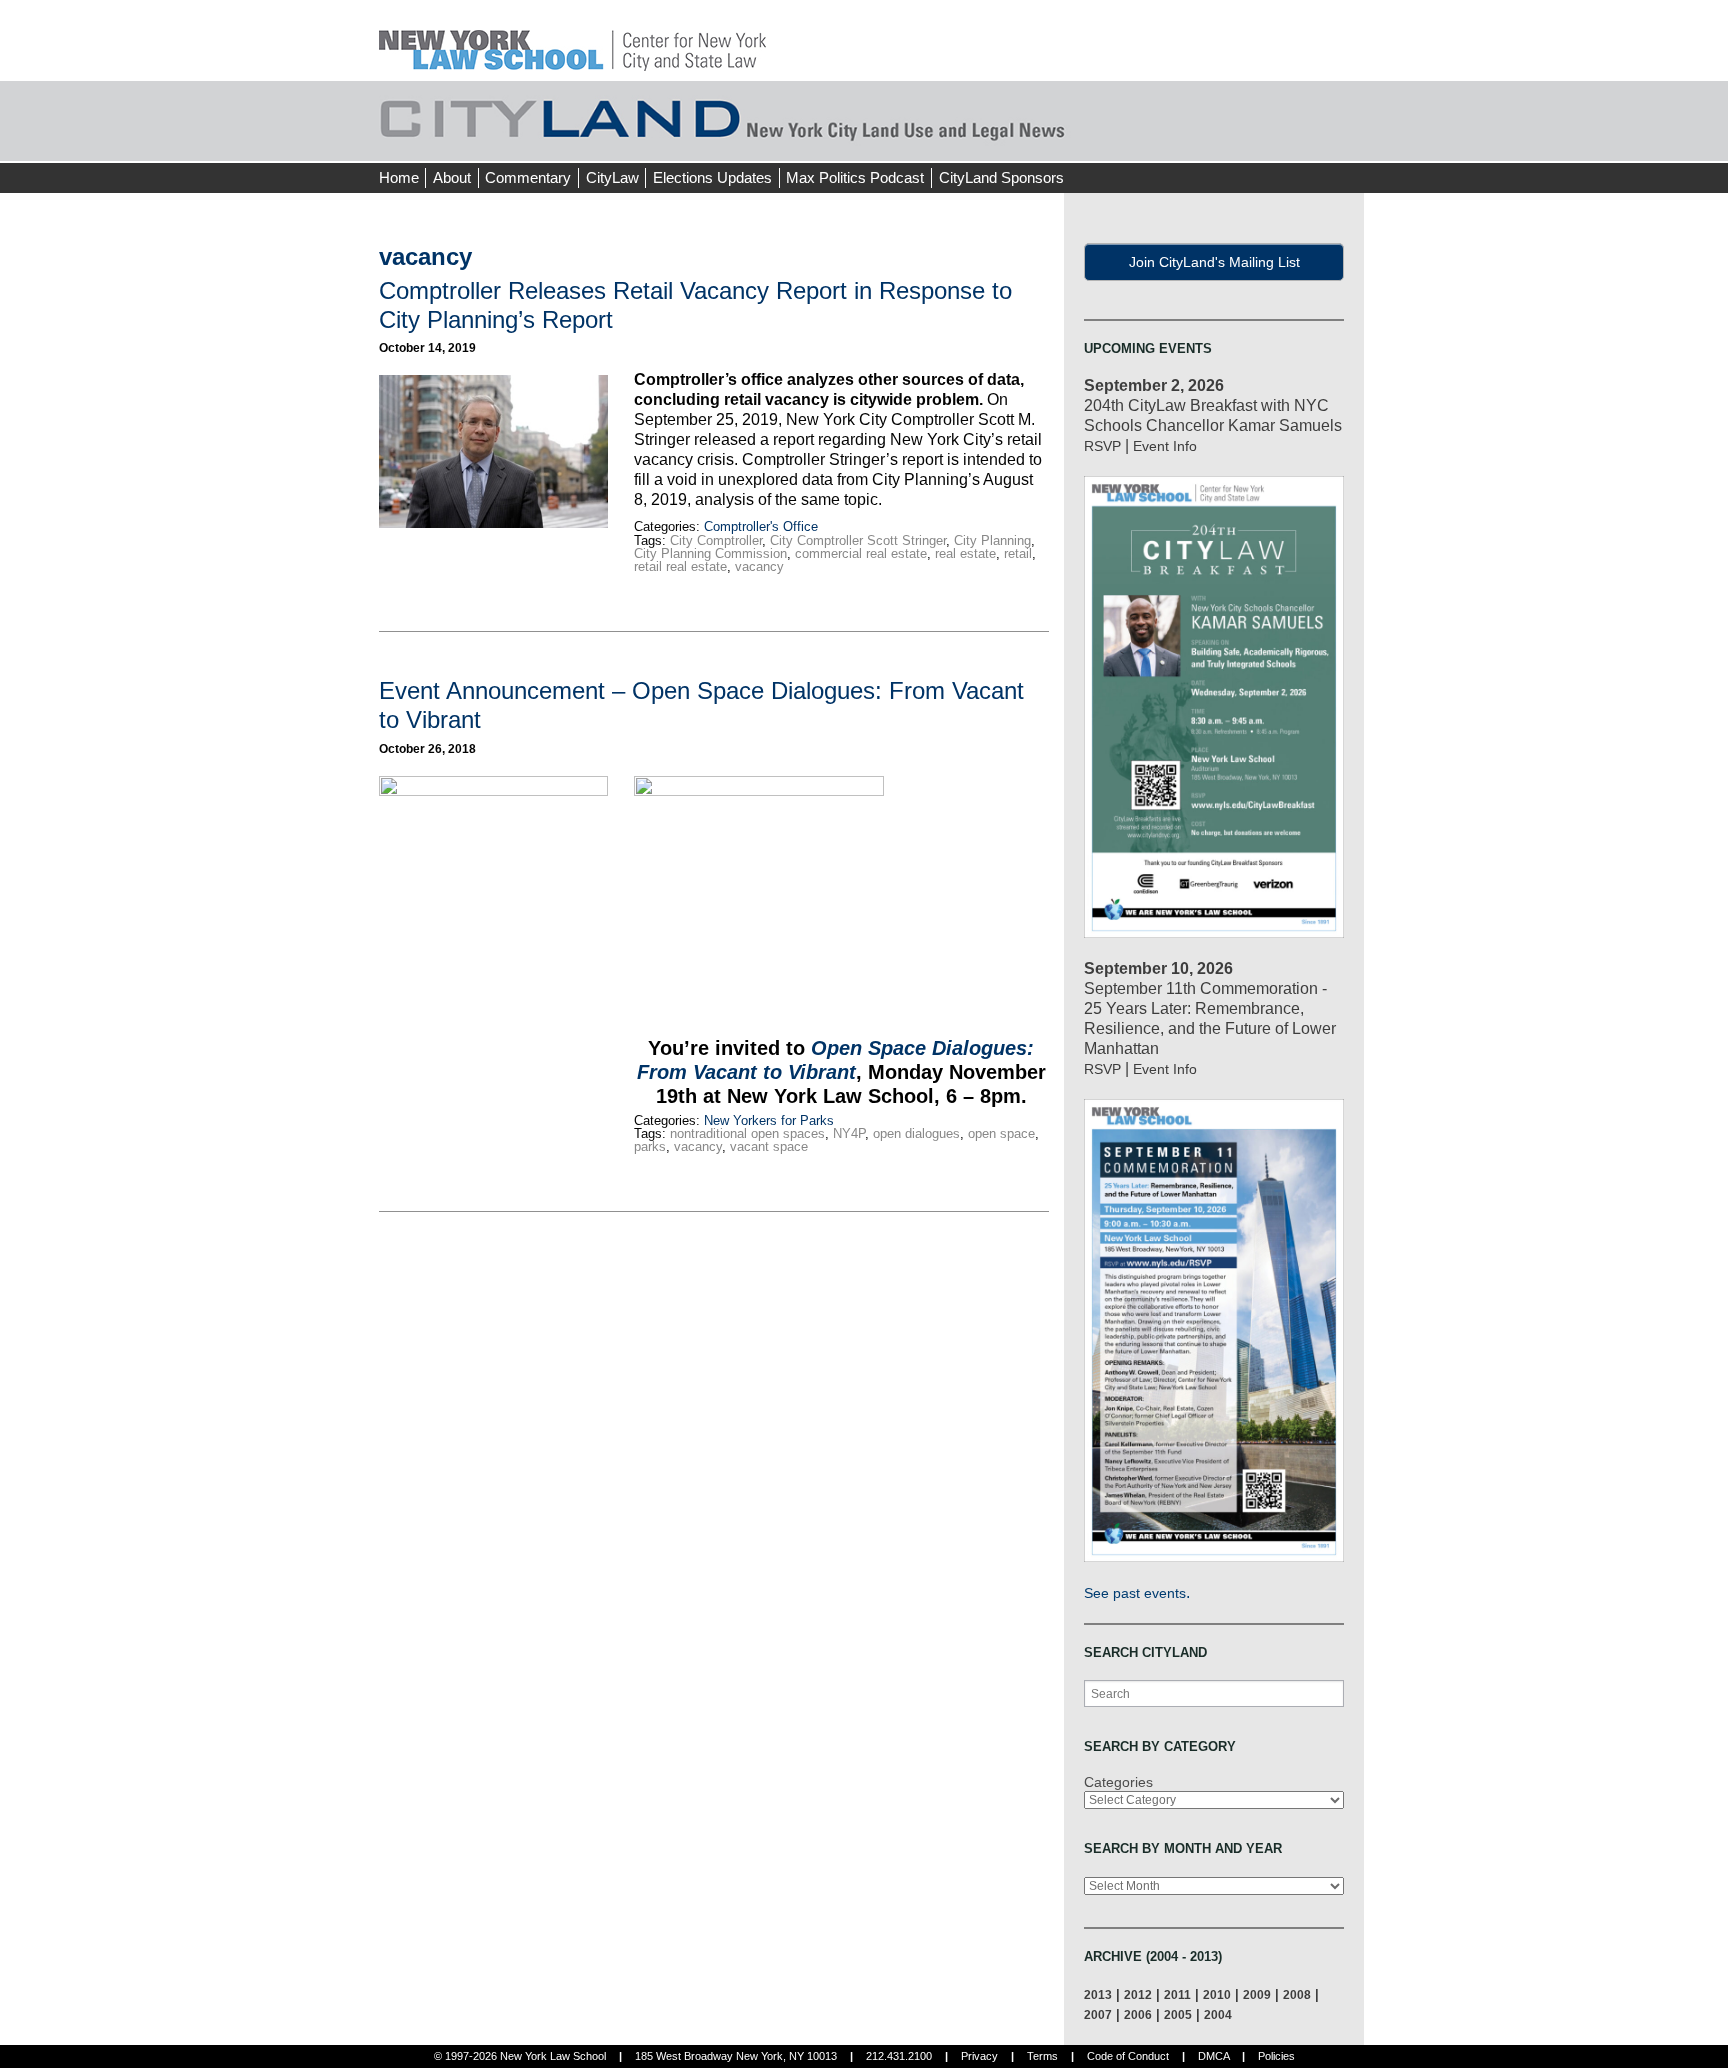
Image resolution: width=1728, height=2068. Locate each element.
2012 (1138, 1994)
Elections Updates (712, 177)
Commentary (528, 177)
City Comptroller (716, 540)
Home (399, 177)
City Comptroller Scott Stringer (858, 540)
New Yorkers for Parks (769, 1120)
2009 (1257, 1994)
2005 (1178, 2014)
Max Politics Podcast (855, 177)
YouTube (1348, 140)
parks (650, 1146)
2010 (1217, 1994)
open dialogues (916, 1133)
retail (1018, 553)
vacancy (759, 566)
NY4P (849, 1133)
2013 (1098, 1994)
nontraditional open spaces (747, 1133)
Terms (1042, 2056)
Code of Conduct (1128, 2056)
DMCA (1213, 2056)
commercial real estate (861, 553)
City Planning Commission (710, 553)
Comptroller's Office (761, 526)
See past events (1135, 1593)
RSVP (1102, 446)
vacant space (769, 1146)
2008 (1297, 1994)
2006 (1138, 2014)
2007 (1098, 2014)
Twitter (1311, 140)
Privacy (979, 2056)
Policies (1276, 2056)
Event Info (1165, 446)
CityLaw (612, 177)
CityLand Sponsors (1001, 177)
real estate (965, 553)
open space (1001, 1133)
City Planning (992, 540)
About (452, 177)
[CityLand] (572, 39)
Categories (1118, 1782)
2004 (1218, 2014)
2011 (1177, 1994)
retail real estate (680, 566)
